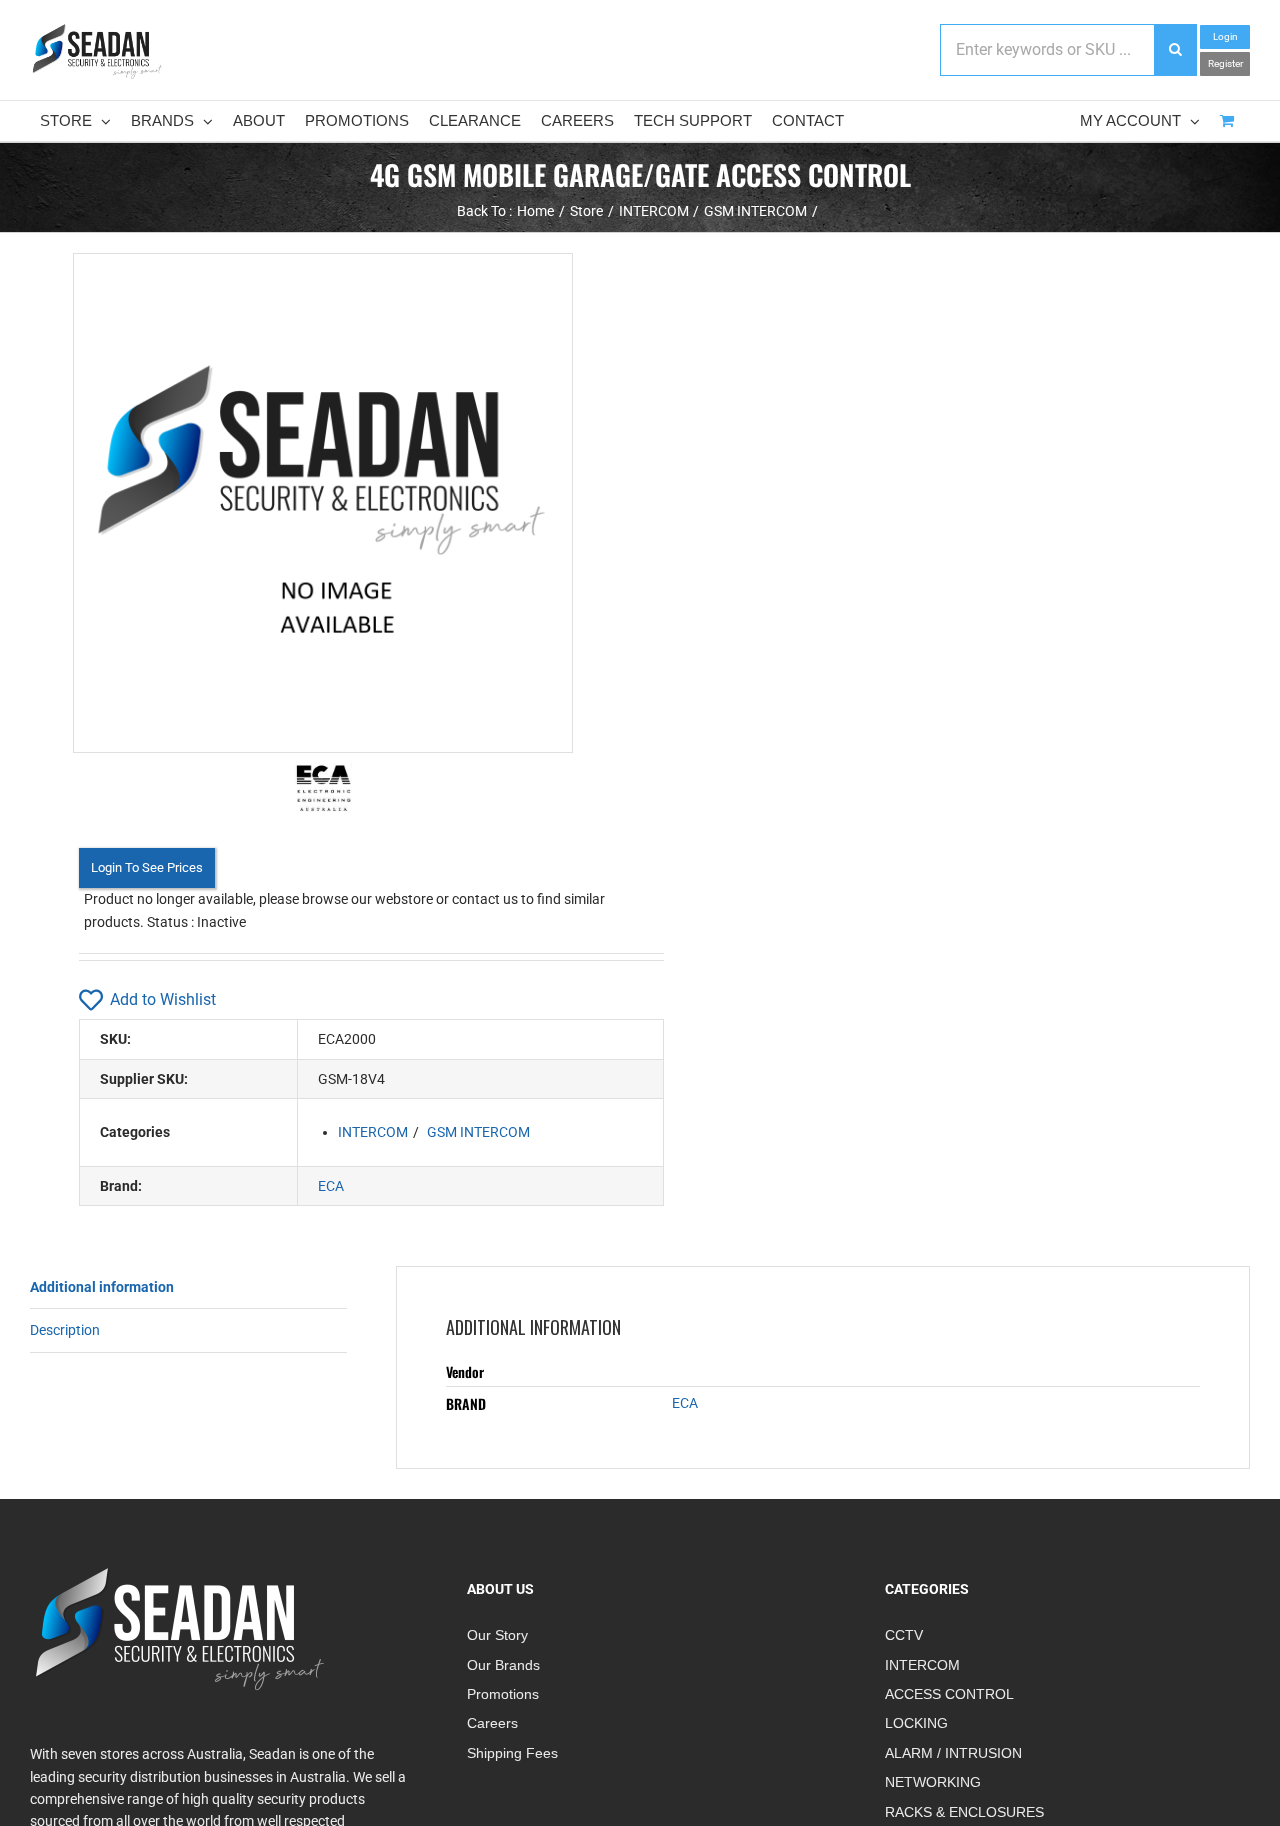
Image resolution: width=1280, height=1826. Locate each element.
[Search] (1175, 50)
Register (1225, 63)
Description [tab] (65, 1330)
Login (1225, 36)
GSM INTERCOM (478, 1132)
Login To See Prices (147, 867)
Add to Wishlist (163, 999)
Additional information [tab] (102, 1287)
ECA (331, 1186)
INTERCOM (373, 1132)
